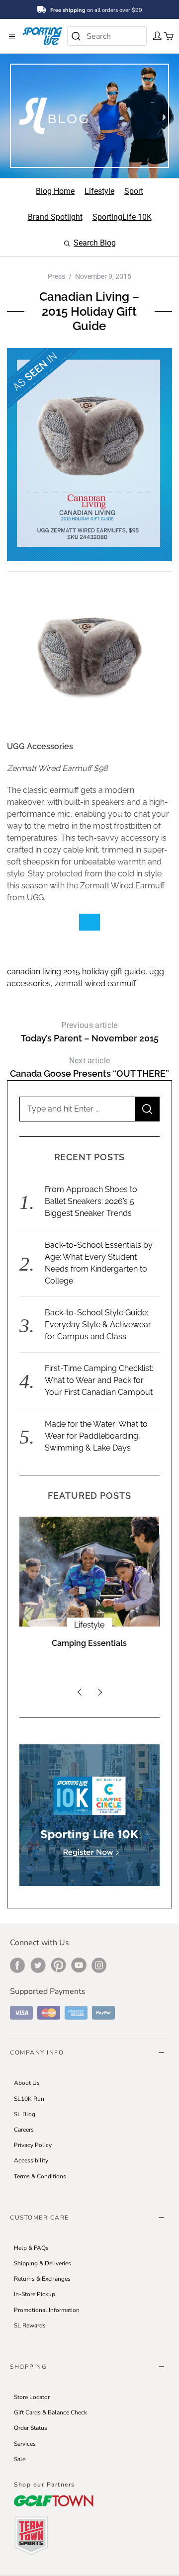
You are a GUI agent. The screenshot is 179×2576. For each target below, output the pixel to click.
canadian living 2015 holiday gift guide (76, 972)
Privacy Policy (33, 2145)
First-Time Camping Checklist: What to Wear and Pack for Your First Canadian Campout (99, 1380)
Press (56, 276)
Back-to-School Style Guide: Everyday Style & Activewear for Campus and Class (98, 1325)
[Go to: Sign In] (154, 35)
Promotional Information (47, 2310)
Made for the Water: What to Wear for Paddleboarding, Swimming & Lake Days (96, 1436)
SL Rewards (30, 2325)
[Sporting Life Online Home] (42, 36)
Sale (20, 2459)
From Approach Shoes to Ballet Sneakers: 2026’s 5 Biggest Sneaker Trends (91, 1201)
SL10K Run (29, 2099)
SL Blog (25, 2114)
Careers (24, 2130)
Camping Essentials (89, 1643)
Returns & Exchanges (42, 2279)
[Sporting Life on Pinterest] (58, 1965)
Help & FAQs (31, 2248)
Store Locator (32, 2397)
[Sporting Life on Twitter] (38, 1965)
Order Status (31, 2428)
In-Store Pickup (35, 2294)
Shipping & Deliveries (43, 2263)
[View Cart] (166, 35)
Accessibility (31, 2160)
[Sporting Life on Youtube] (79, 1965)
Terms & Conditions (40, 2176)
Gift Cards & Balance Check (50, 2412)
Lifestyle (89, 1625)
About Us (27, 2083)
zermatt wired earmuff (95, 984)
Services (25, 2444)
